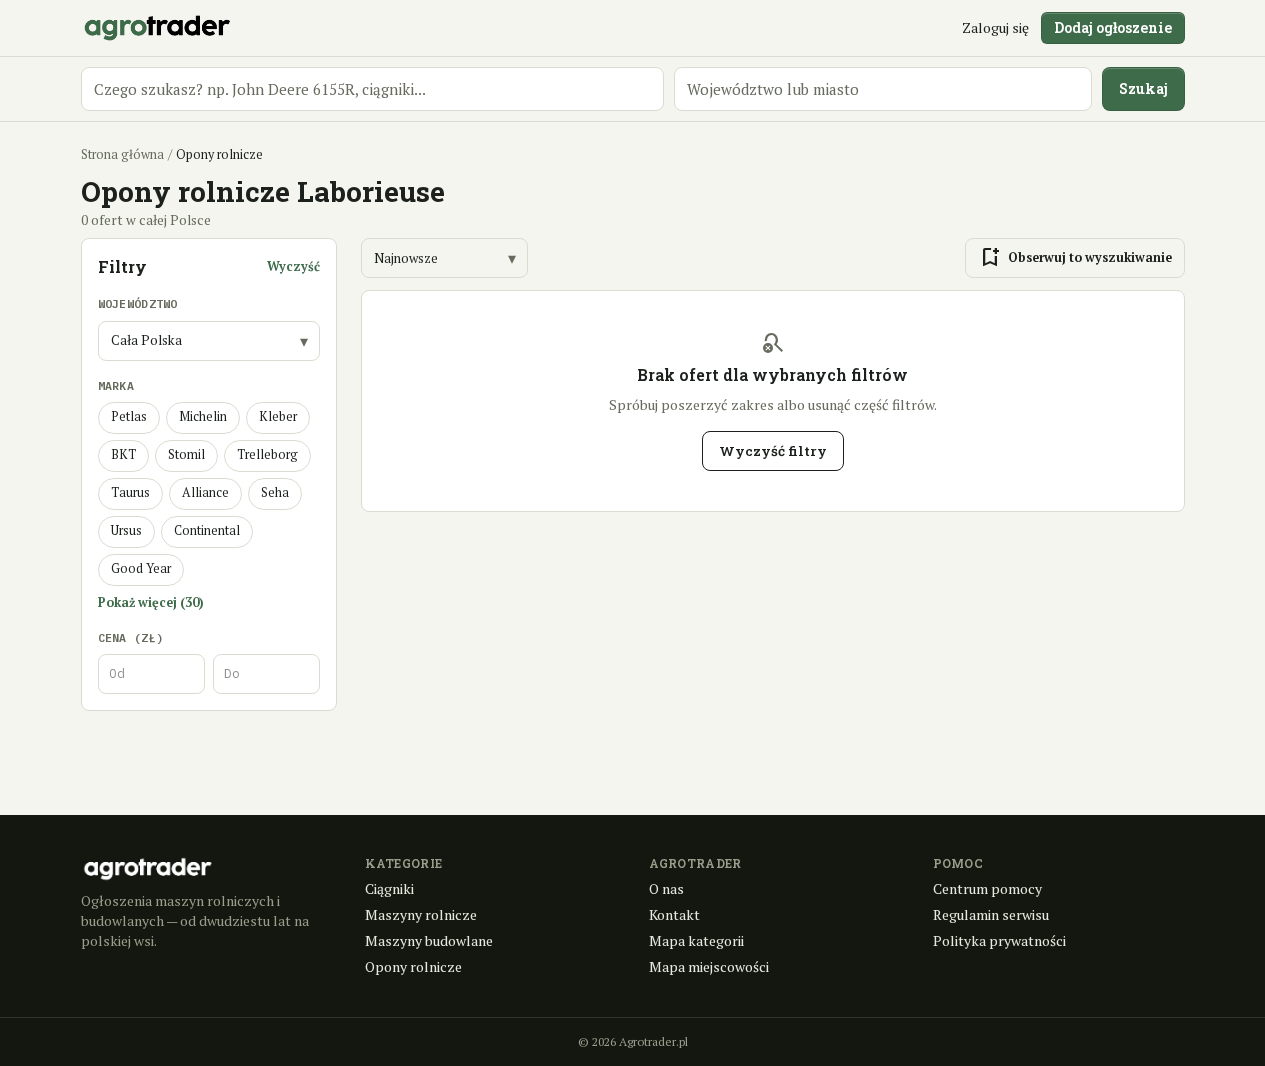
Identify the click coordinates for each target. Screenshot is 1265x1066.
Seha (275, 492)
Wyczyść (293, 266)
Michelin (203, 416)
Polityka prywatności (999, 940)
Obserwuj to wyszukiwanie (1075, 258)
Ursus (126, 530)
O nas (666, 888)
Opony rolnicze (413, 966)
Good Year (141, 568)
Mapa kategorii (696, 940)
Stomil (186, 454)
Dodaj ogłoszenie (1113, 27)
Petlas (129, 416)
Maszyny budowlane (429, 940)
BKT (123, 454)
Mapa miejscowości (709, 966)
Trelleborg (267, 454)
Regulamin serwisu (991, 914)
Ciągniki (389, 888)
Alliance (205, 492)
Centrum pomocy (987, 888)
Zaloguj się (995, 27)
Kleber (278, 416)
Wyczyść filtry (773, 451)
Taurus (130, 492)
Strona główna (122, 154)
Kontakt (674, 914)
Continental (207, 530)
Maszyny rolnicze (421, 914)
